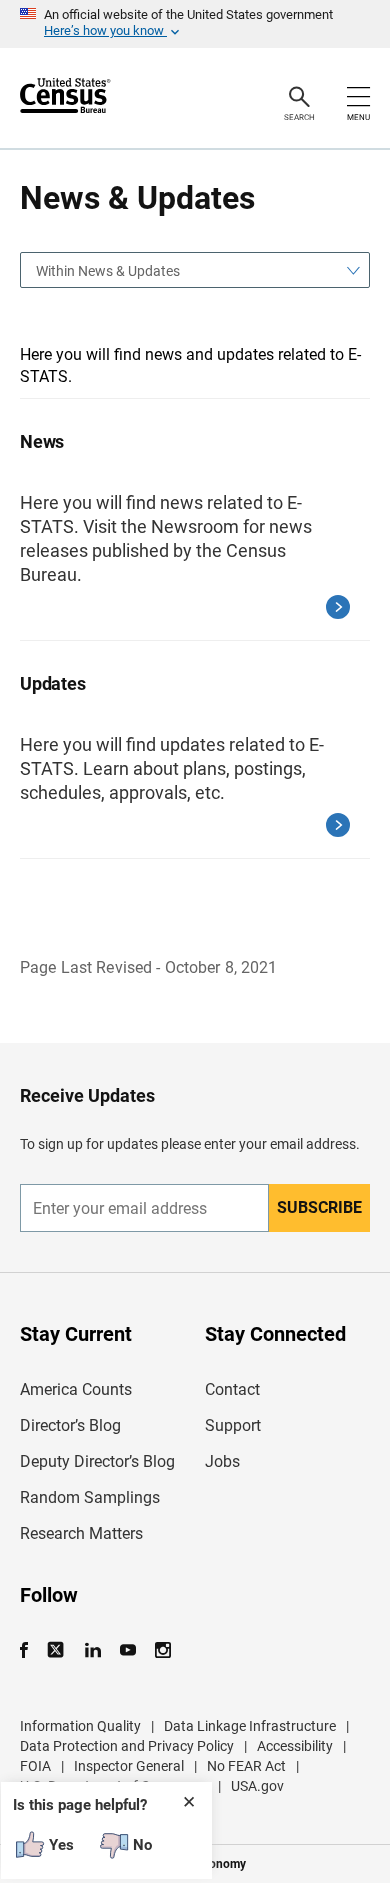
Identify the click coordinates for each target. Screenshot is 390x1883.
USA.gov (257, 1786)
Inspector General (129, 1766)
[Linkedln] (92, 1650)
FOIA (35, 1766)
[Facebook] (30, 1650)
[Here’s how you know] (195, 24)
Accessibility (295, 1746)
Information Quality (80, 1726)
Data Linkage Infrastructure (250, 1726)
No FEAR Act (246, 1766)
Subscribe (319, 1207)
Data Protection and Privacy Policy (127, 1746)
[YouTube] (127, 1650)
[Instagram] (162, 1650)
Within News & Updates (108, 271)
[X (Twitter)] (57, 1650)
